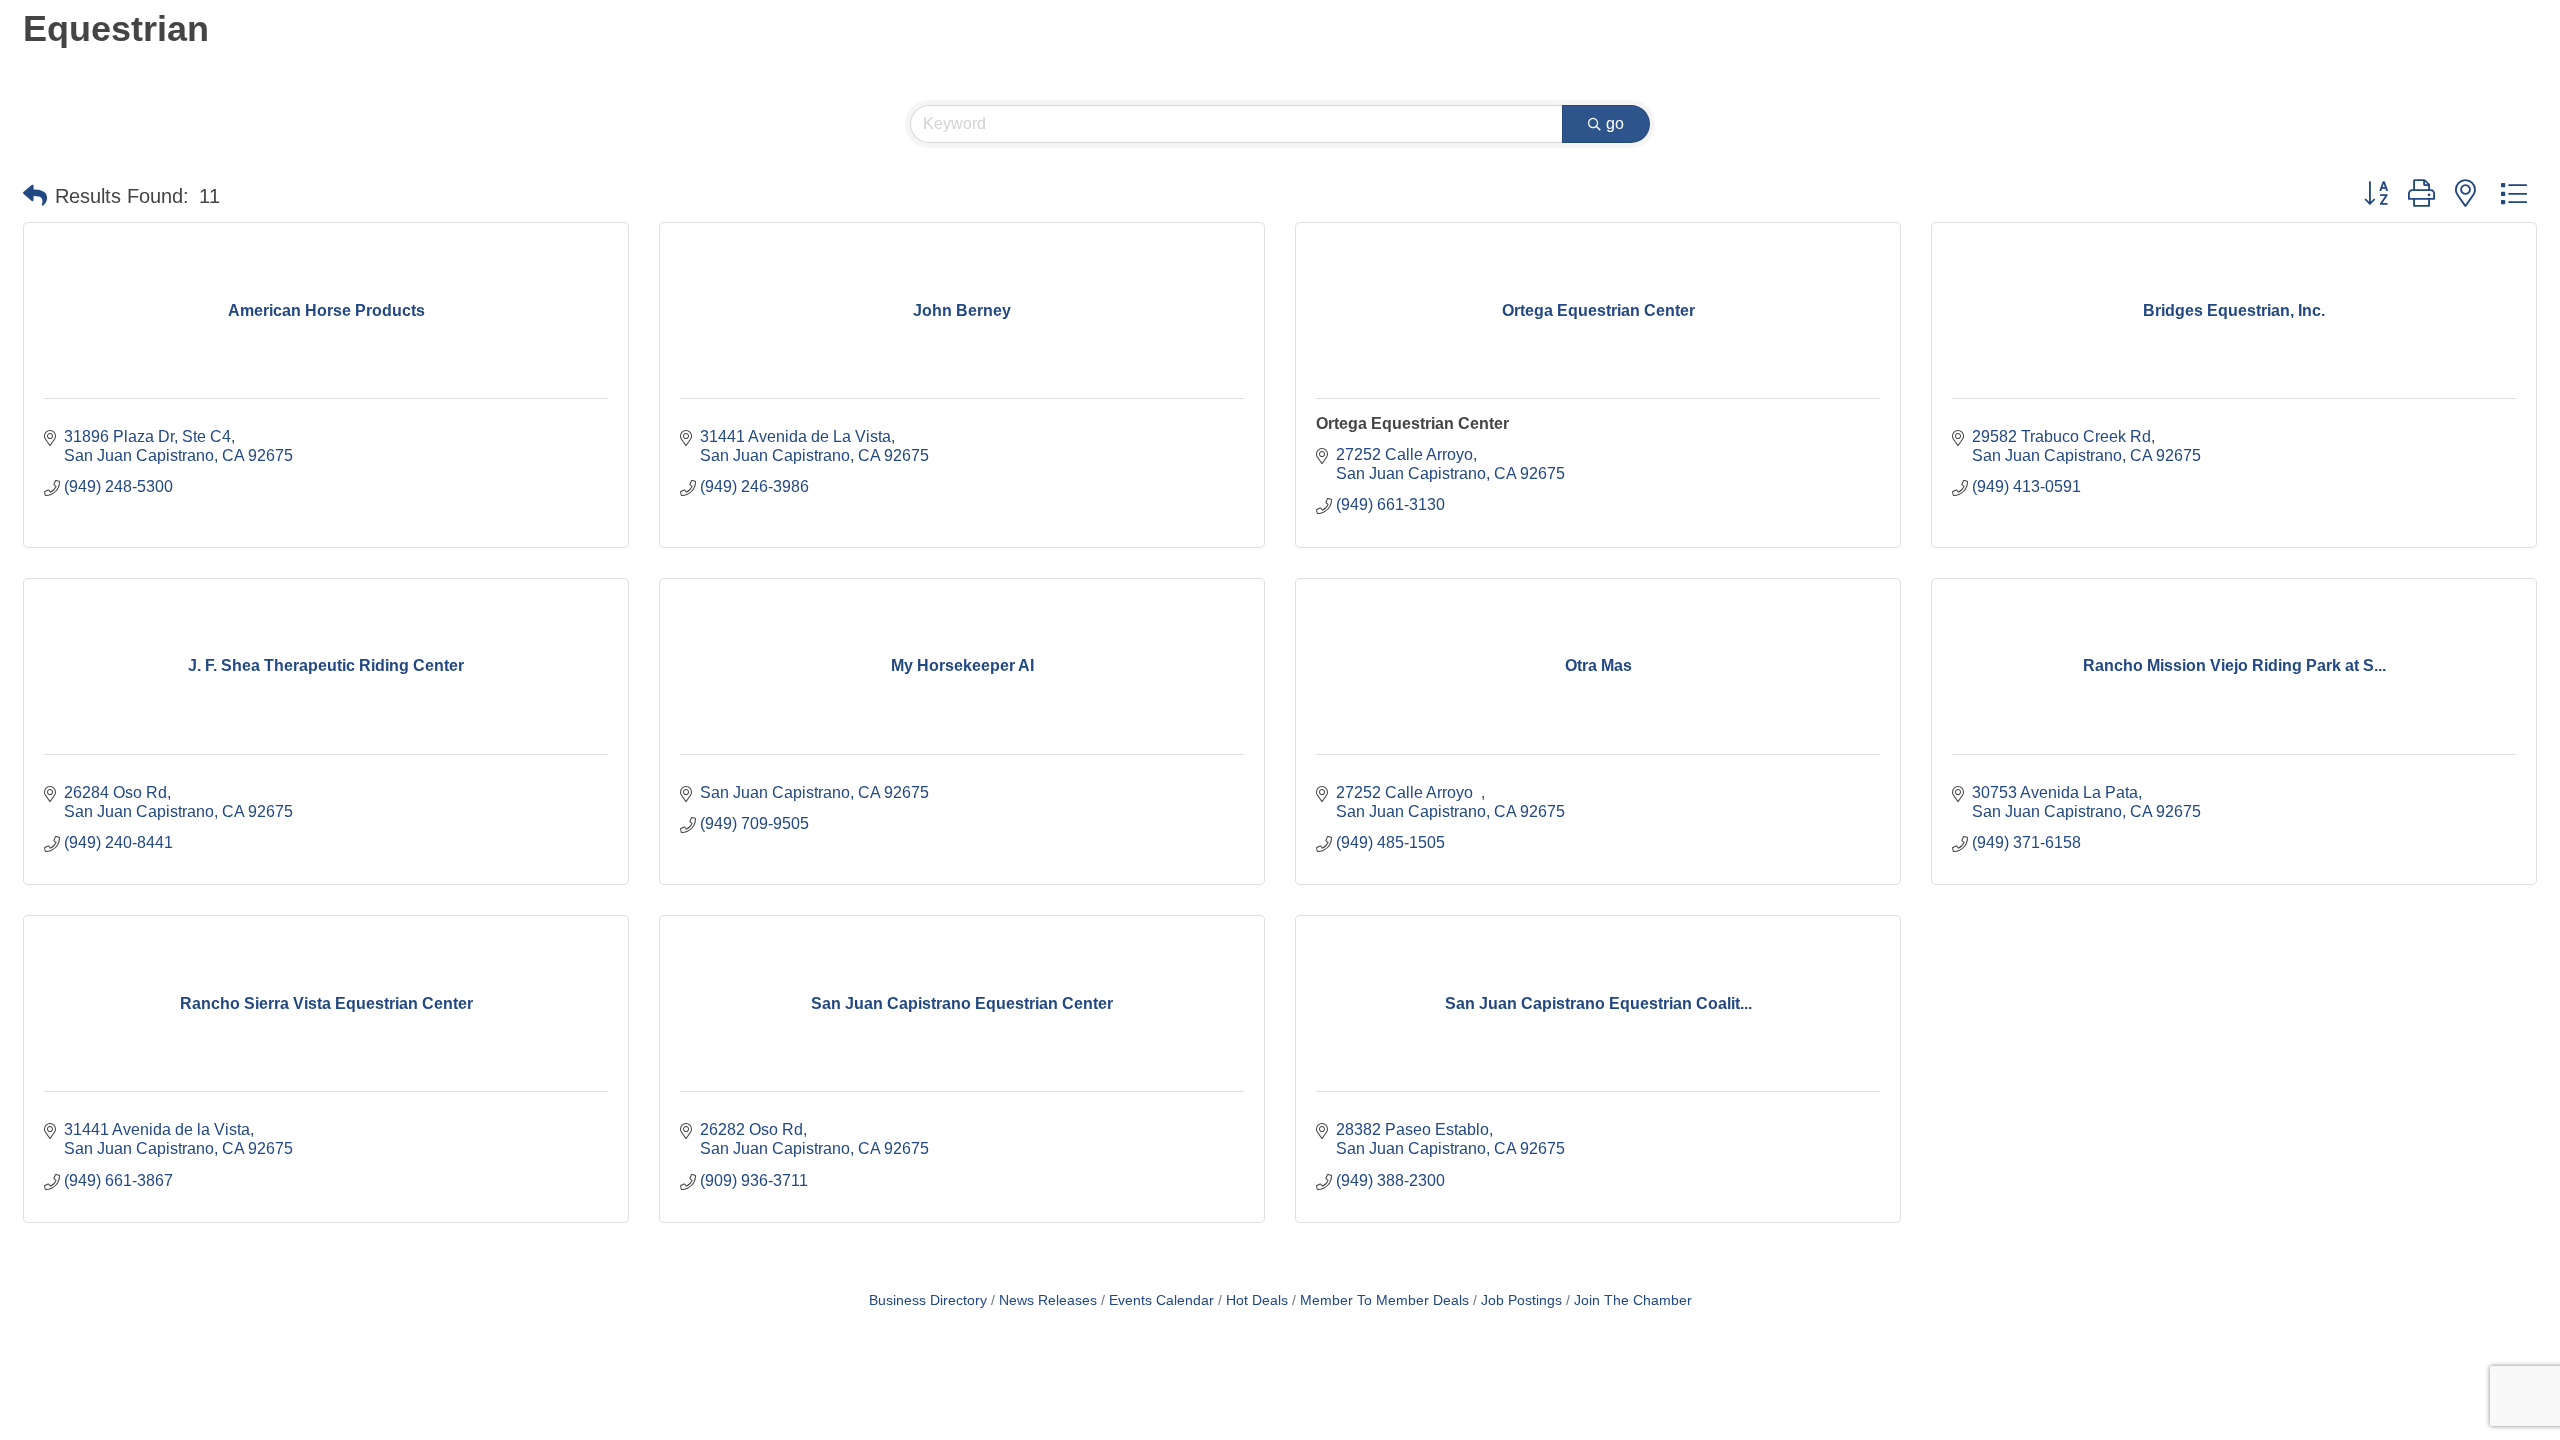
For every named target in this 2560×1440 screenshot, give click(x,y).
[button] (35, 196)
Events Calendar (1161, 1300)
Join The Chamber (1633, 1300)
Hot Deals (1257, 1300)
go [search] (1615, 123)
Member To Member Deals (1384, 1300)
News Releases (1048, 1300)
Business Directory (928, 1300)
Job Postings (1521, 1300)
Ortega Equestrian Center (1412, 423)
